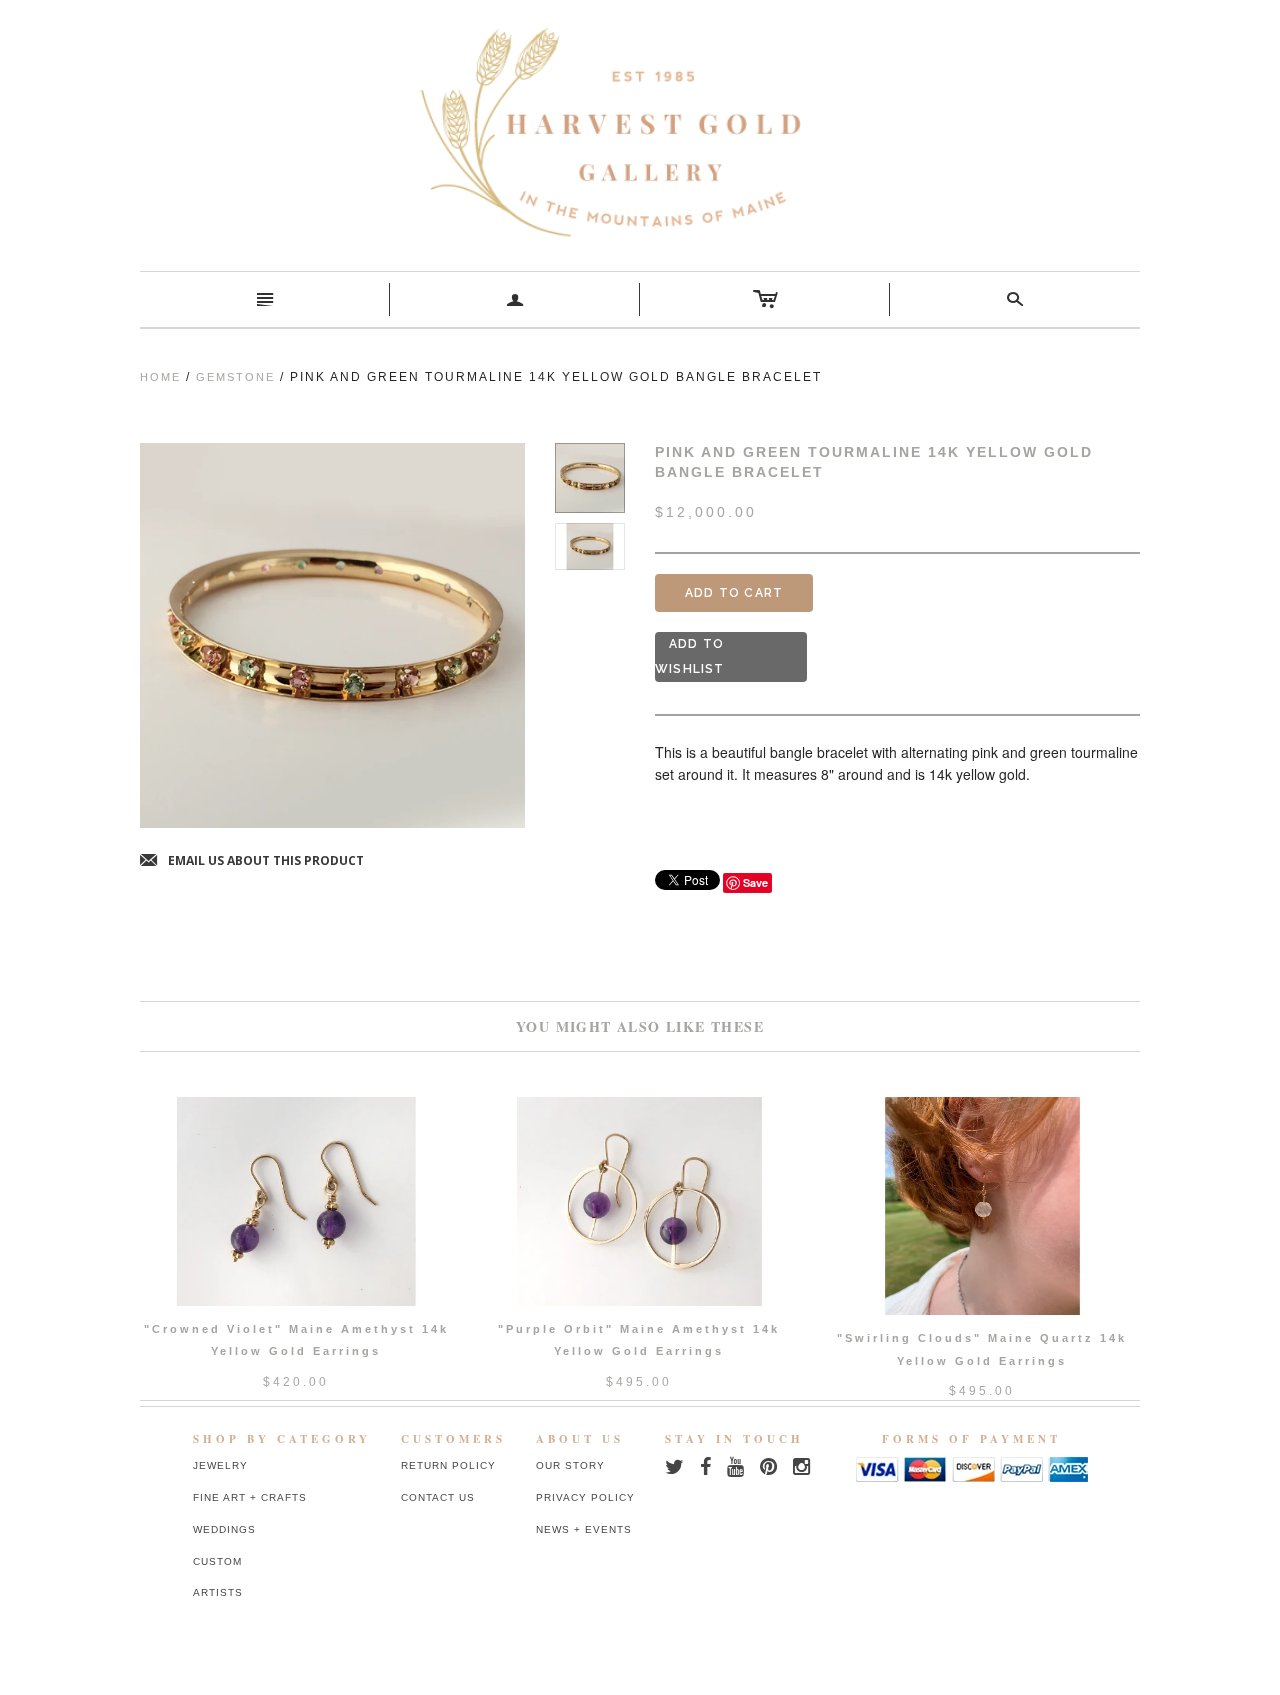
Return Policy (448, 1465)
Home (160, 377)
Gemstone (235, 377)
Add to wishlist (690, 656)
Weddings (224, 1529)
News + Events (584, 1529)
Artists (218, 1592)
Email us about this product (252, 861)
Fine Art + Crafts (250, 1497)
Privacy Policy (585, 1497)
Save (755, 882)
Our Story (570, 1465)
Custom (217, 1561)
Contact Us (438, 1497)
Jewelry (220, 1465)
